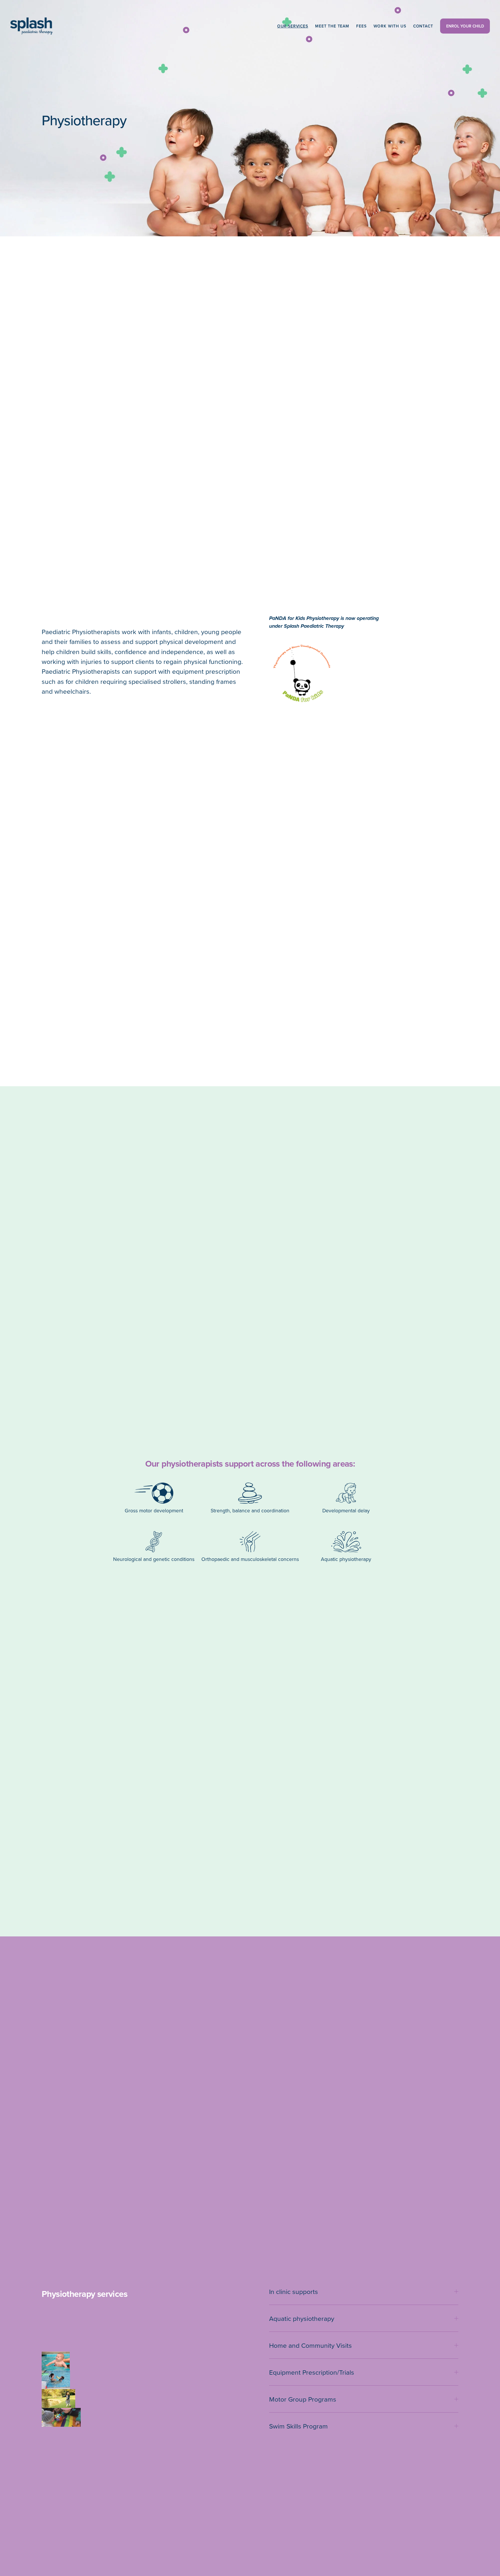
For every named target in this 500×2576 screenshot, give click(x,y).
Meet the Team (332, 26)
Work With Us (390, 26)
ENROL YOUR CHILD (465, 26)
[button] (56, 2361)
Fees (361, 26)
